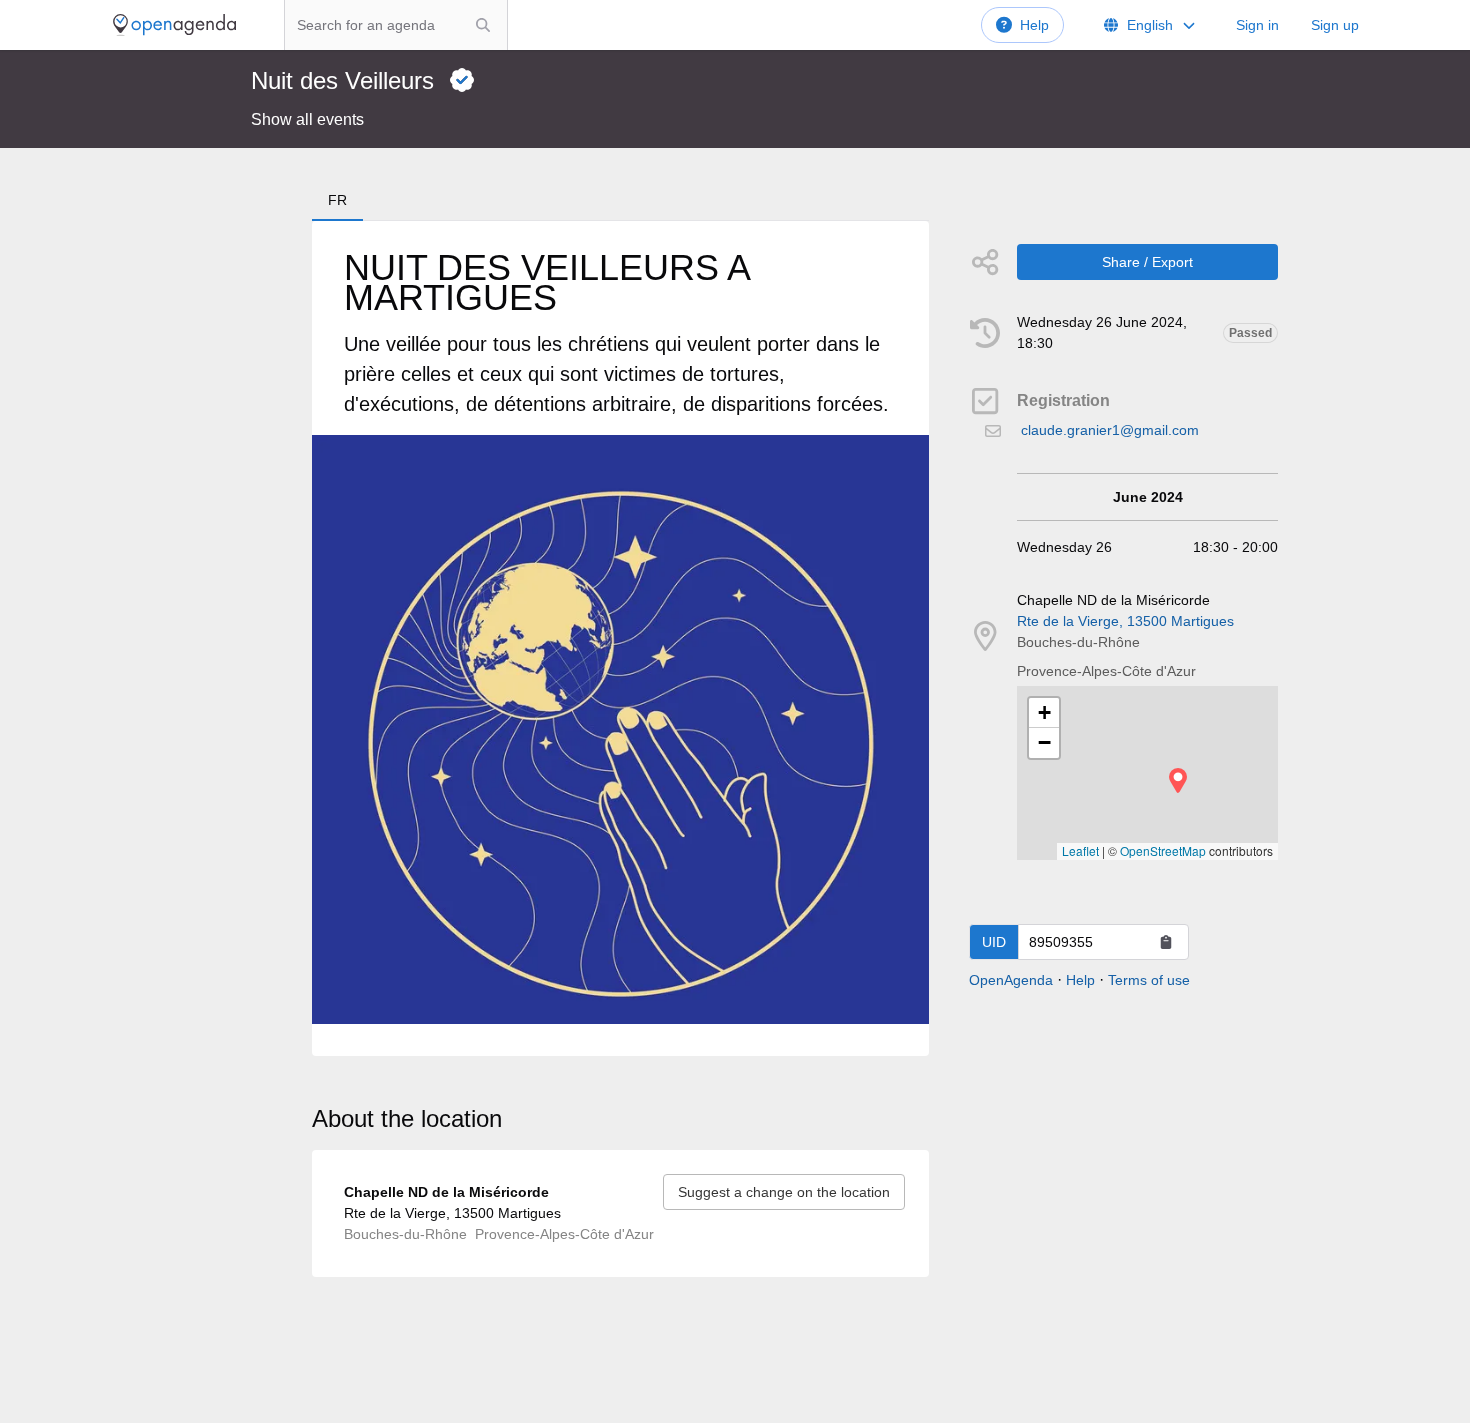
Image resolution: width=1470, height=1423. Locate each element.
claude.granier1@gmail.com (1110, 430)
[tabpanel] (620, 638)
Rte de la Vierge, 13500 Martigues (1125, 621)
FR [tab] (337, 200)
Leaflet (1080, 850)
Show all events (307, 119)
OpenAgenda (1011, 980)
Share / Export (1147, 262)
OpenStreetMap (1163, 850)
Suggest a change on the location (784, 1192)
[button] (1178, 780)
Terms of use (1149, 980)
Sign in (1257, 25)
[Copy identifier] (1166, 942)
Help (1034, 25)
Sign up (1335, 25)
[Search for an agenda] (483, 25)
